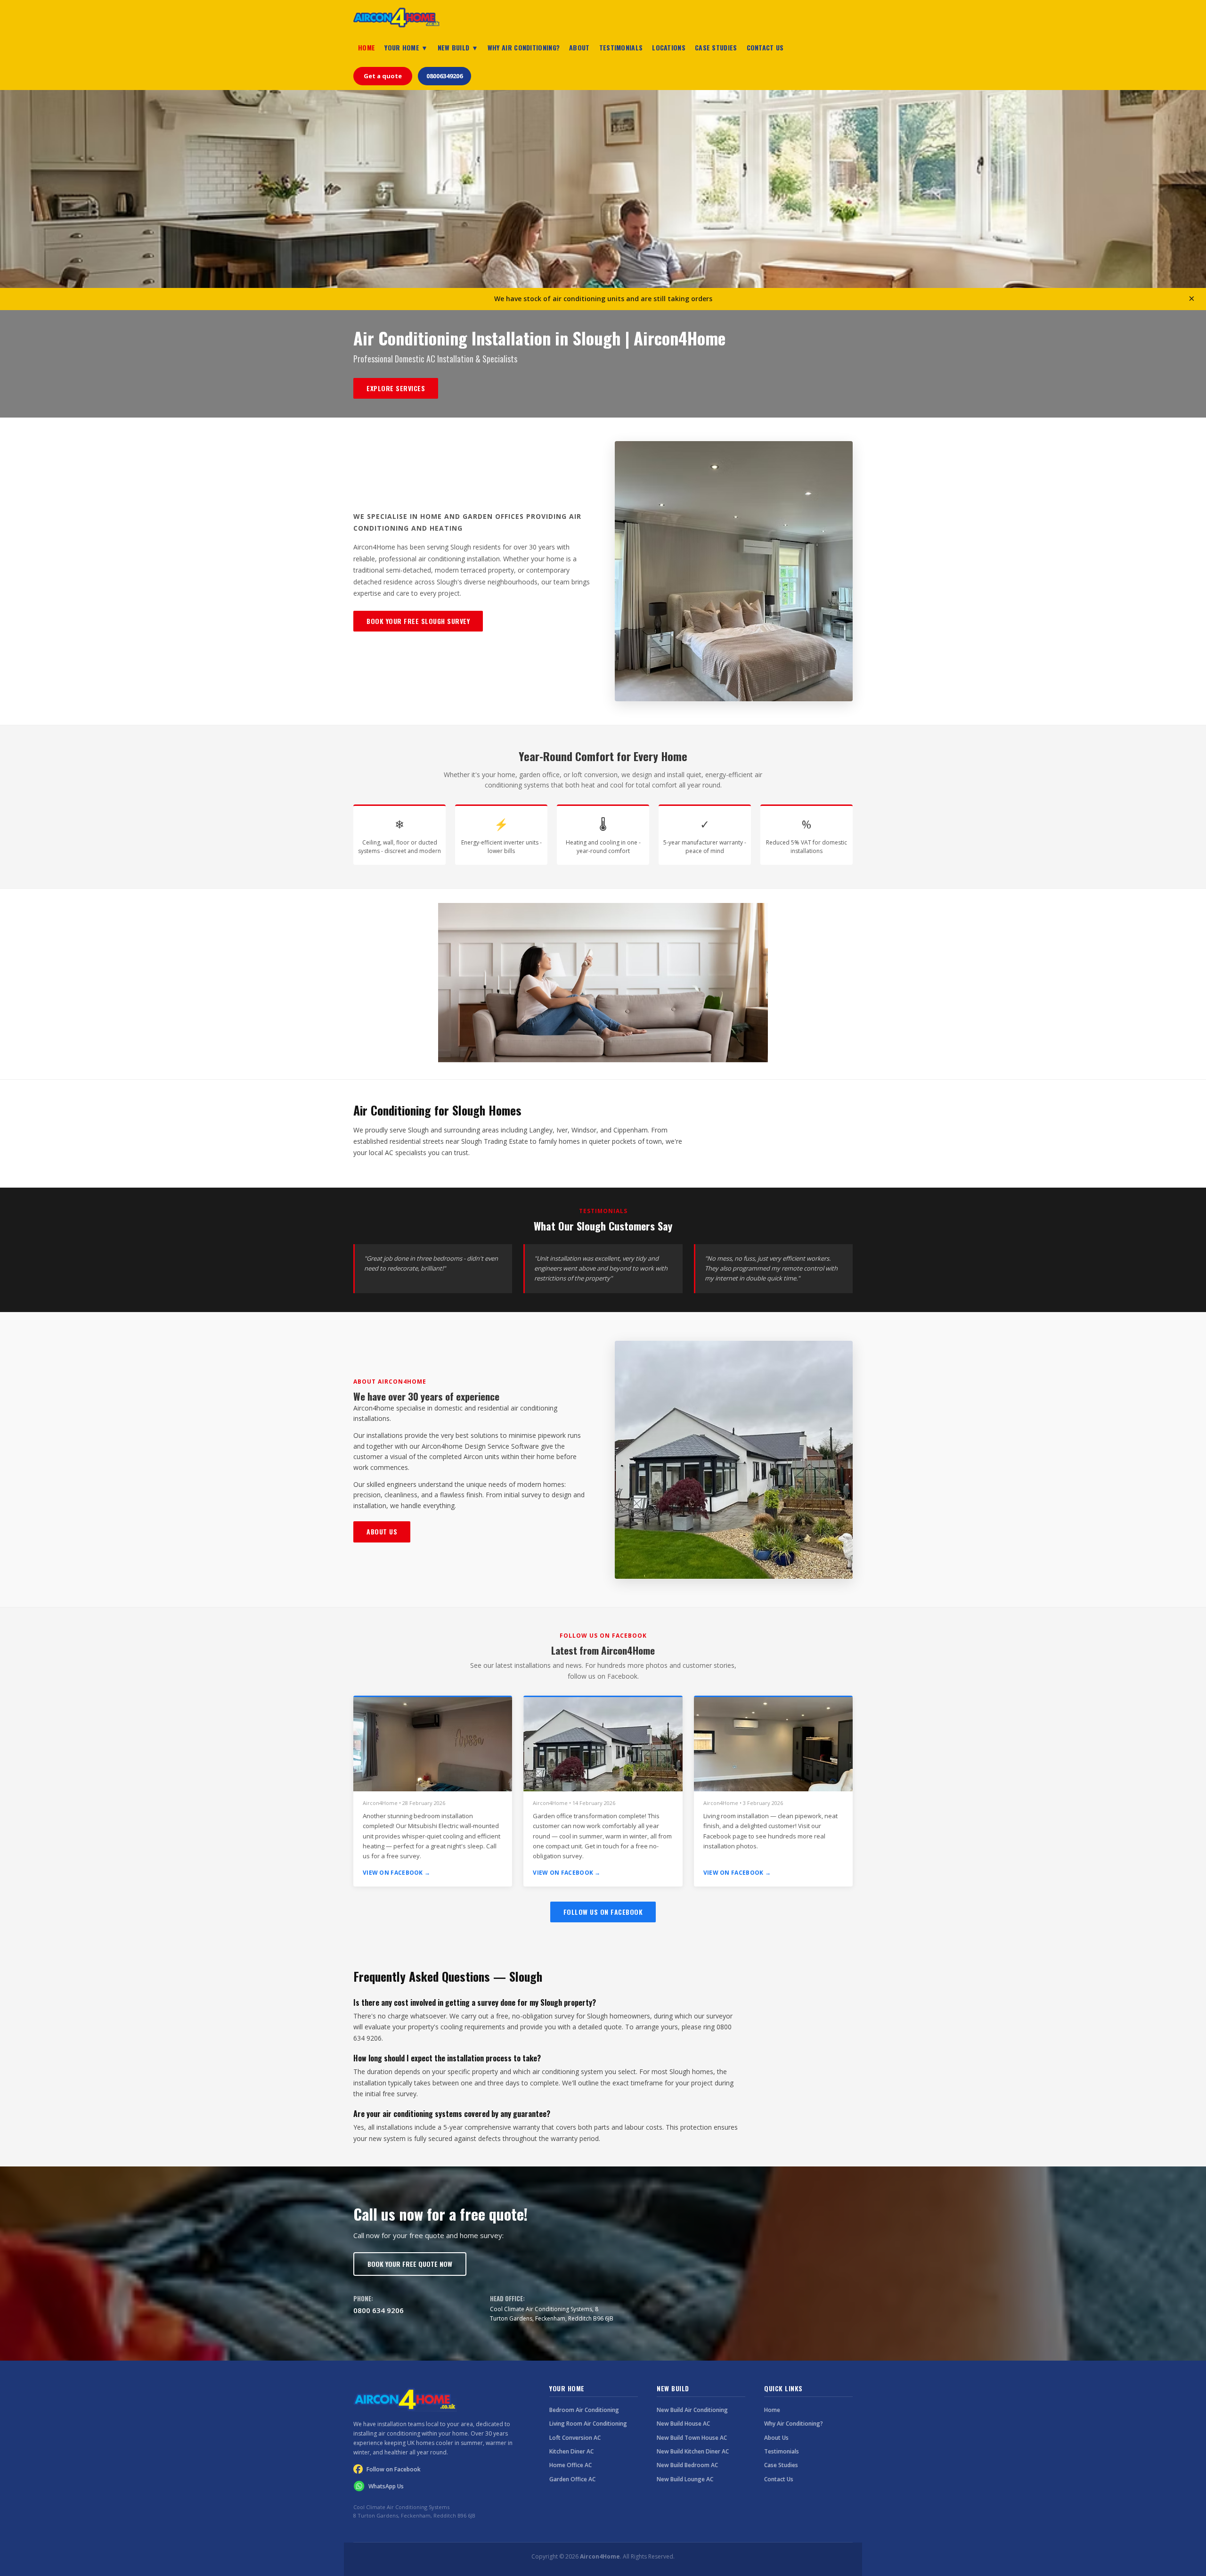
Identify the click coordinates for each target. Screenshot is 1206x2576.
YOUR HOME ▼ (406, 47)
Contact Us (779, 2479)
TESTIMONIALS (621, 47)
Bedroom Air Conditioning (584, 2410)
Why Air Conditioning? (794, 2424)
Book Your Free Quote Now (410, 2264)
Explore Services (396, 388)
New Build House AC (683, 2424)
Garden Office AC (572, 2479)
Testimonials (782, 2451)
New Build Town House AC (692, 2438)
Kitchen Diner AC (571, 2451)
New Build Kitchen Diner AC (693, 2451)
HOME (367, 47)
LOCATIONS (669, 47)
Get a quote (383, 76)
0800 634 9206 (379, 2310)
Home (772, 2410)
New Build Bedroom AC (687, 2465)
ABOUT (579, 47)
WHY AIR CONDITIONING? (524, 47)
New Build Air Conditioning (692, 2410)
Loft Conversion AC (575, 2438)
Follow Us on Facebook (603, 1912)
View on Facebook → (396, 1873)
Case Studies (781, 2465)
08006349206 (444, 76)
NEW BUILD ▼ (458, 47)
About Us (382, 1531)
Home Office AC (570, 2465)
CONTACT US (765, 47)
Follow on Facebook (394, 2469)
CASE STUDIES (716, 47)
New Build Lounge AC (685, 2479)
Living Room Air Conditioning (588, 2424)
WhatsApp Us (386, 2486)
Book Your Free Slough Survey (418, 621)
